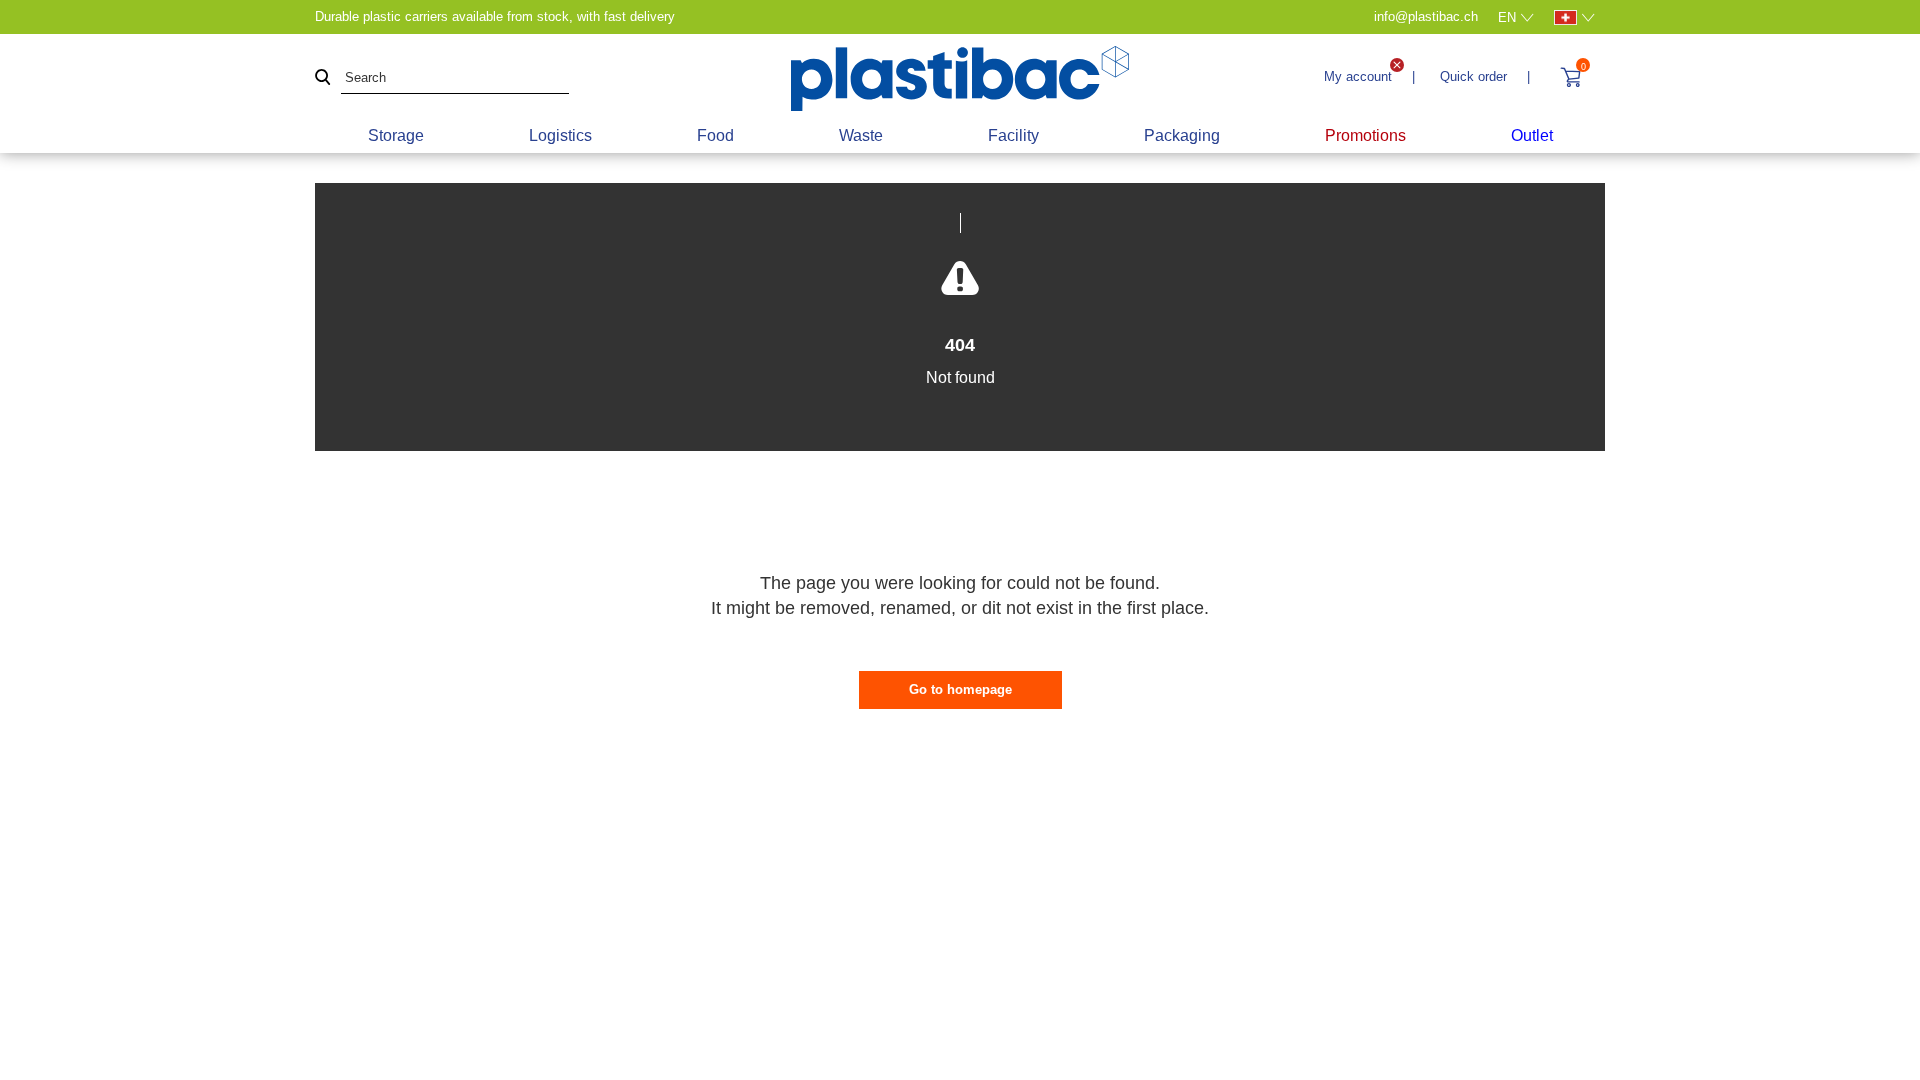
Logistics (560, 135)
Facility (1013, 135)
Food (715, 135)
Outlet (1532, 135)
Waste (861, 135)
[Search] (323, 78)
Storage (396, 135)
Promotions (1365, 135)
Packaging (1182, 135)
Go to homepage (960, 689)
